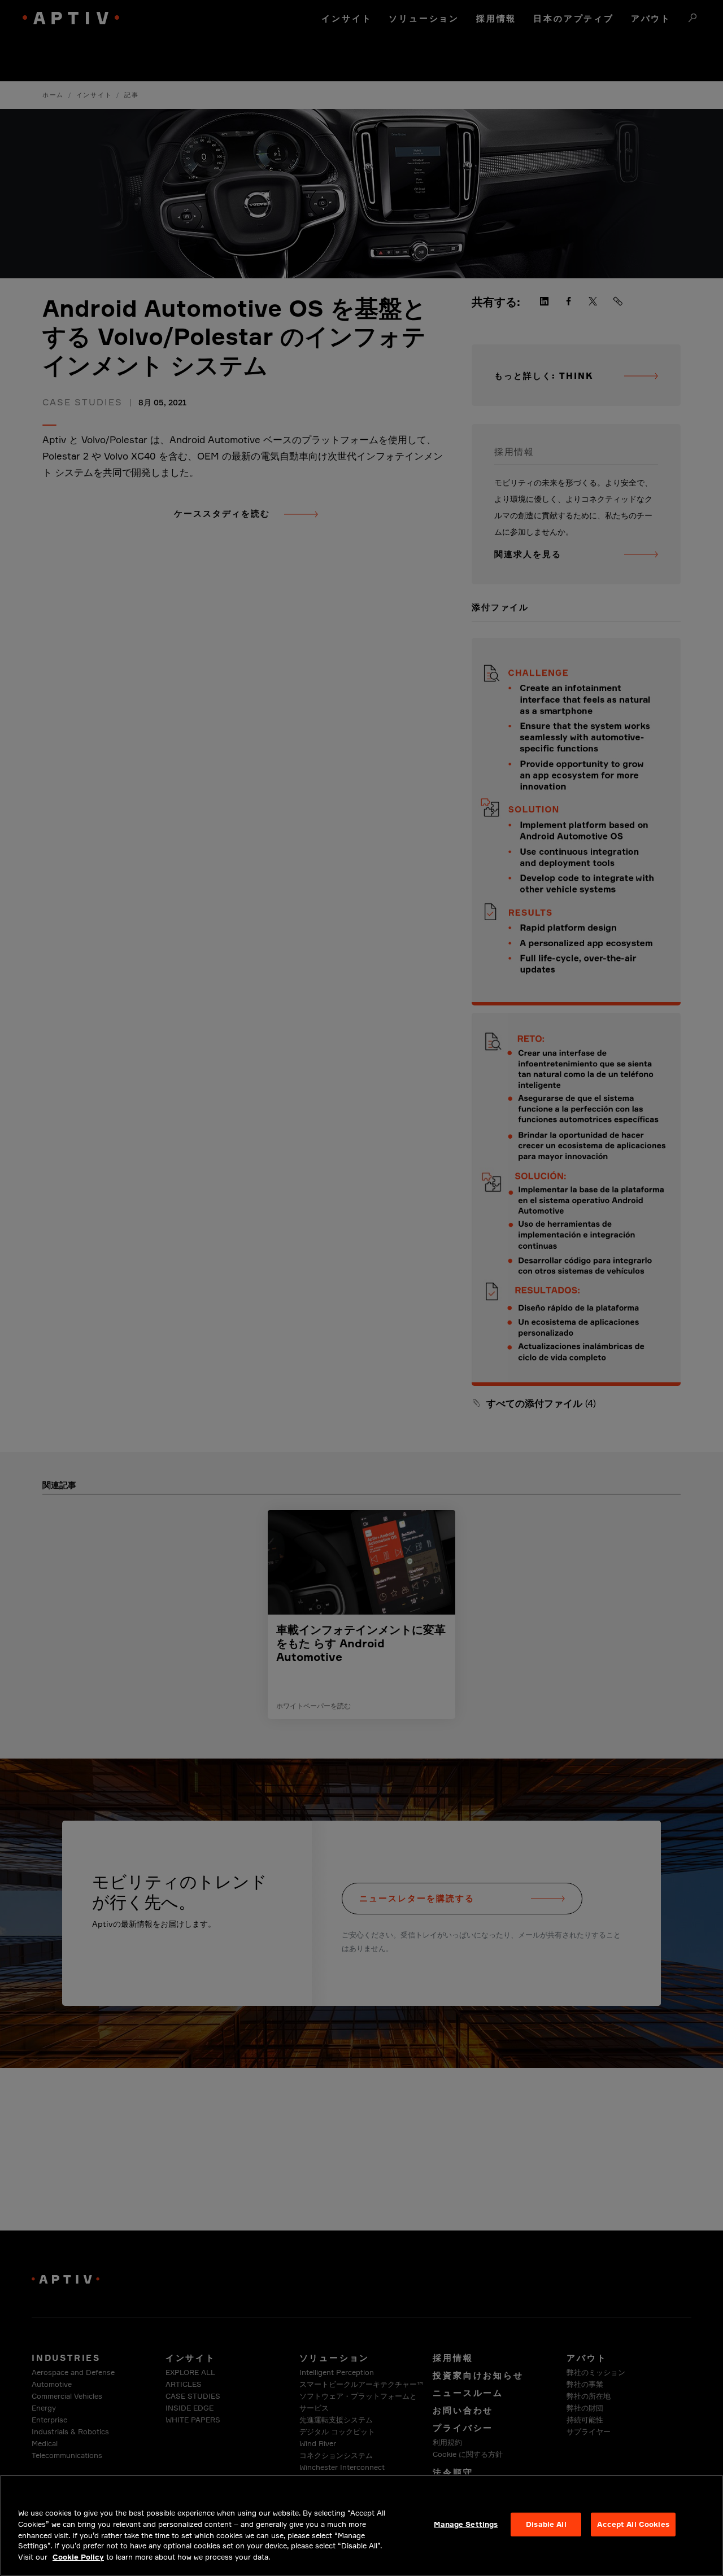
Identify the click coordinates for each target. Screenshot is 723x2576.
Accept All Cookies (633, 2524)
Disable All (546, 2524)
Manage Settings (466, 2524)
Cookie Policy (78, 2557)
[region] (361, 2525)
